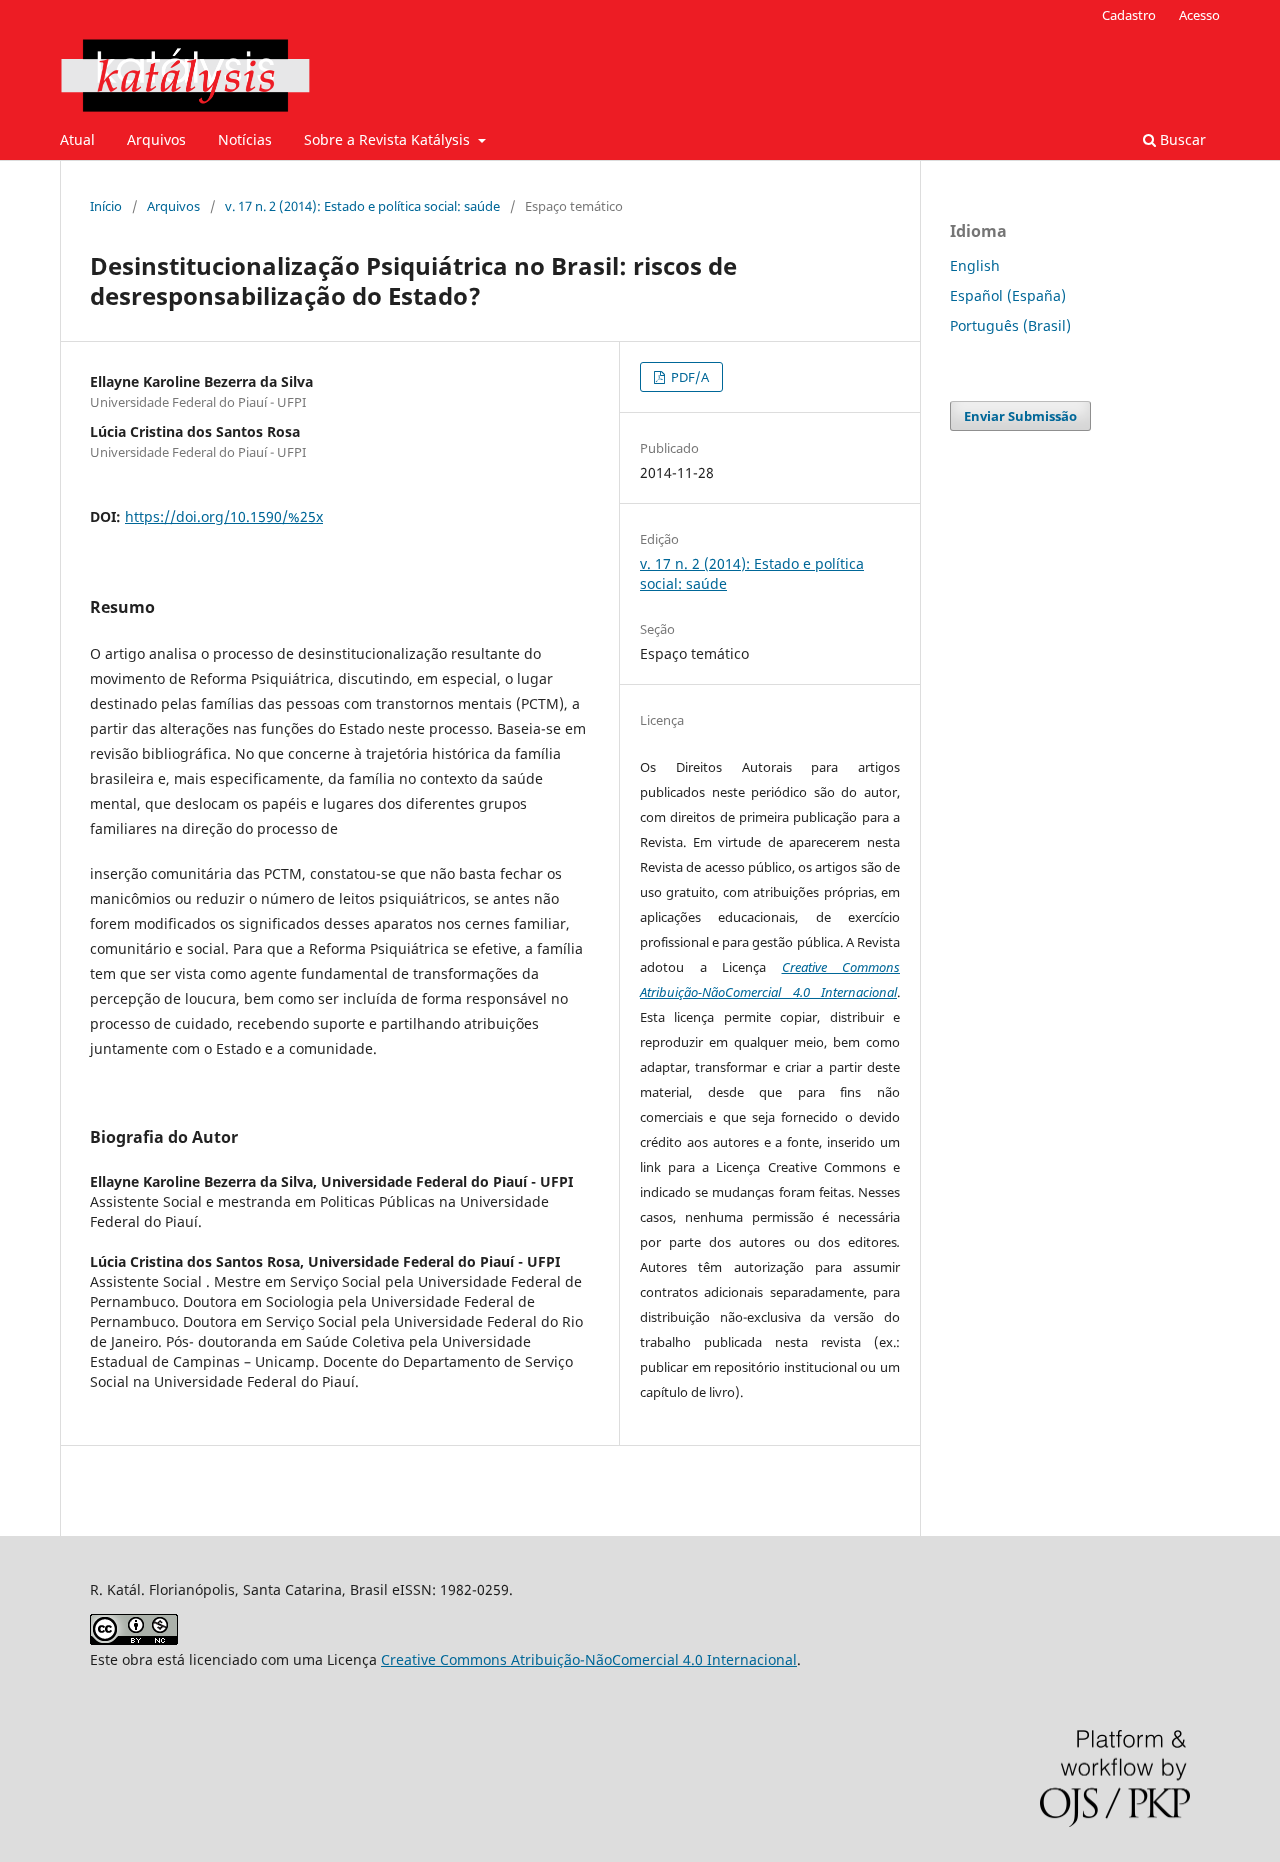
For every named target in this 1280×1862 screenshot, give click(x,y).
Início (106, 206)
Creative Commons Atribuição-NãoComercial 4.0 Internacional (589, 1659)
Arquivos (156, 139)
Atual (77, 139)
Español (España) (1008, 295)
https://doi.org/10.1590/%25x (224, 516)
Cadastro (1129, 15)
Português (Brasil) (1010, 325)
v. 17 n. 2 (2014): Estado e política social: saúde (362, 206)
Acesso (1199, 15)
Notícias (245, 139)
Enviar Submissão (1020, 416)
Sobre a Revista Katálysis (389, 139)
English (975, 265)
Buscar (1181, 139)
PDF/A (688, 377)
